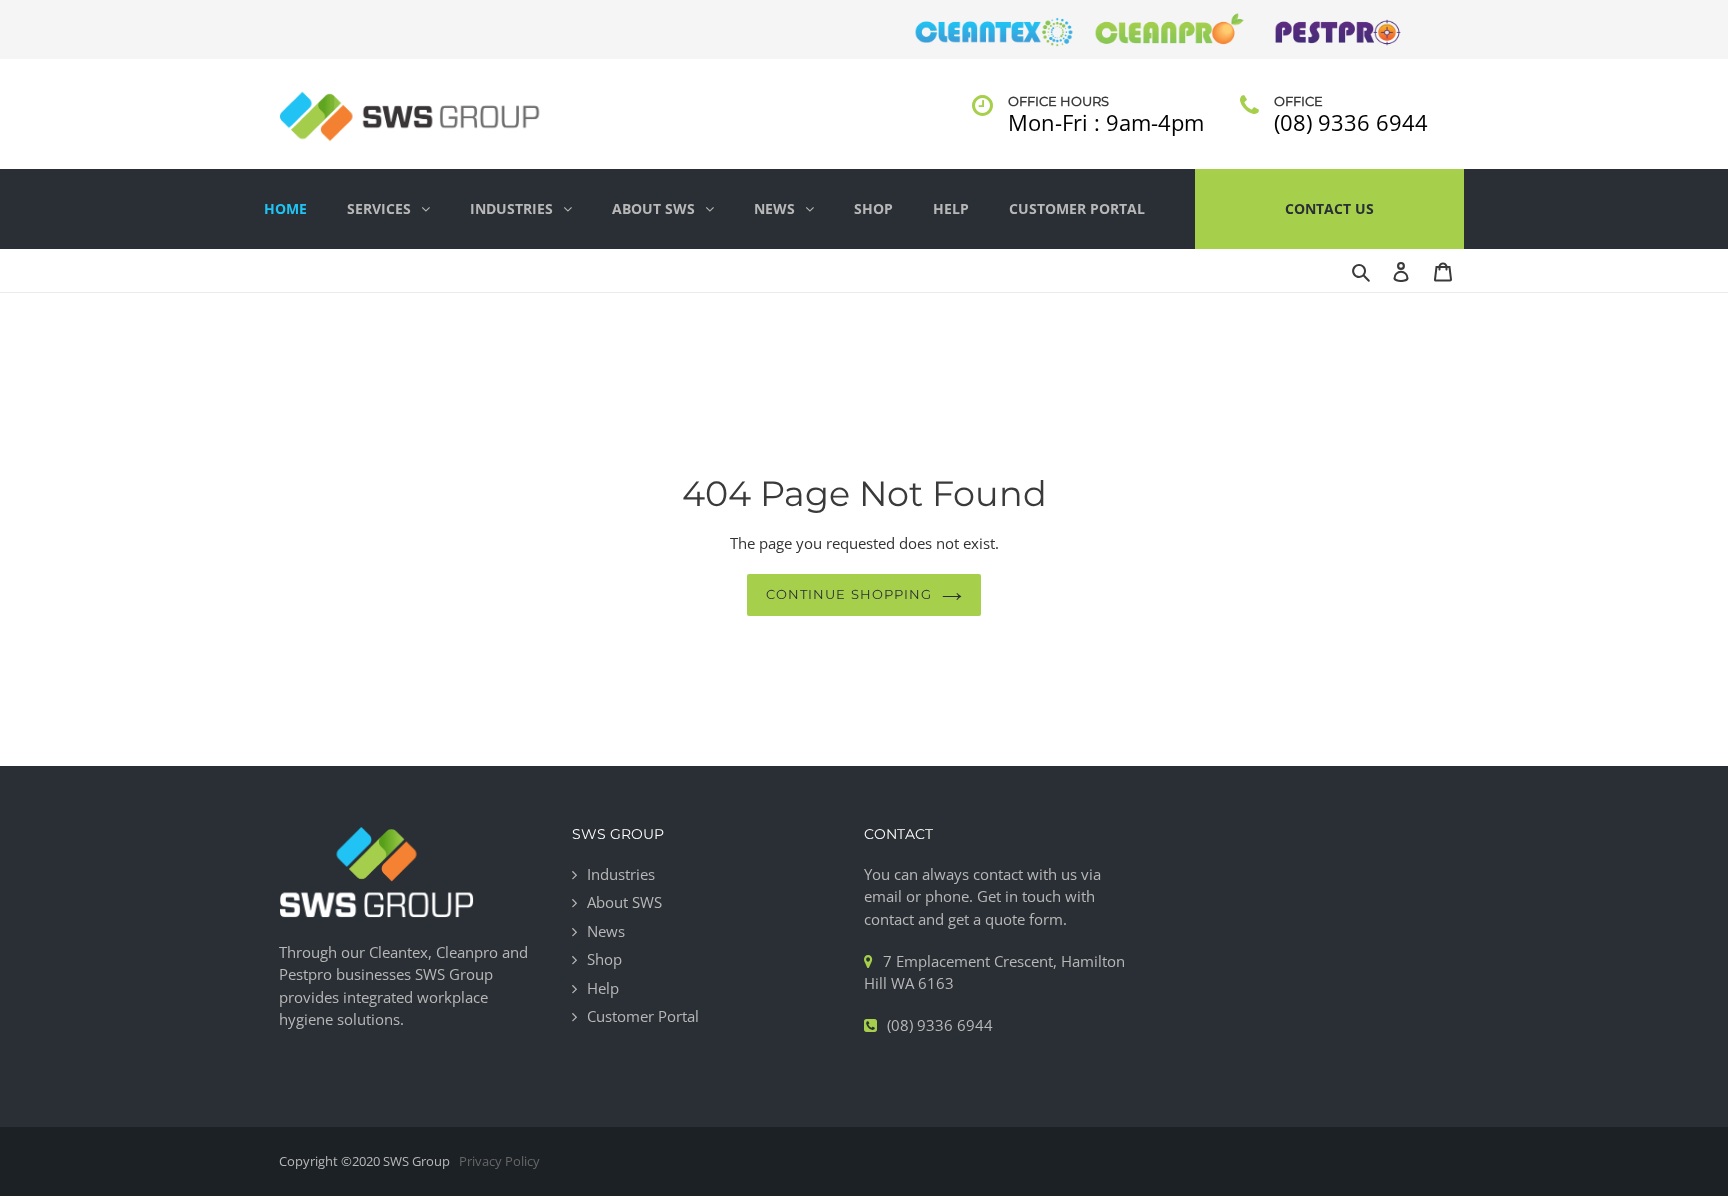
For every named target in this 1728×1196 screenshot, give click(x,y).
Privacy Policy (499, 1161)
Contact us (1329, 208)
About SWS (653, 208)
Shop (873, 208)
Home (285, 208)
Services (379, 208)
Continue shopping (849, 594)
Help (951, 208)
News (774, 208)
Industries (511, 208)
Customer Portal (1077, 208)
